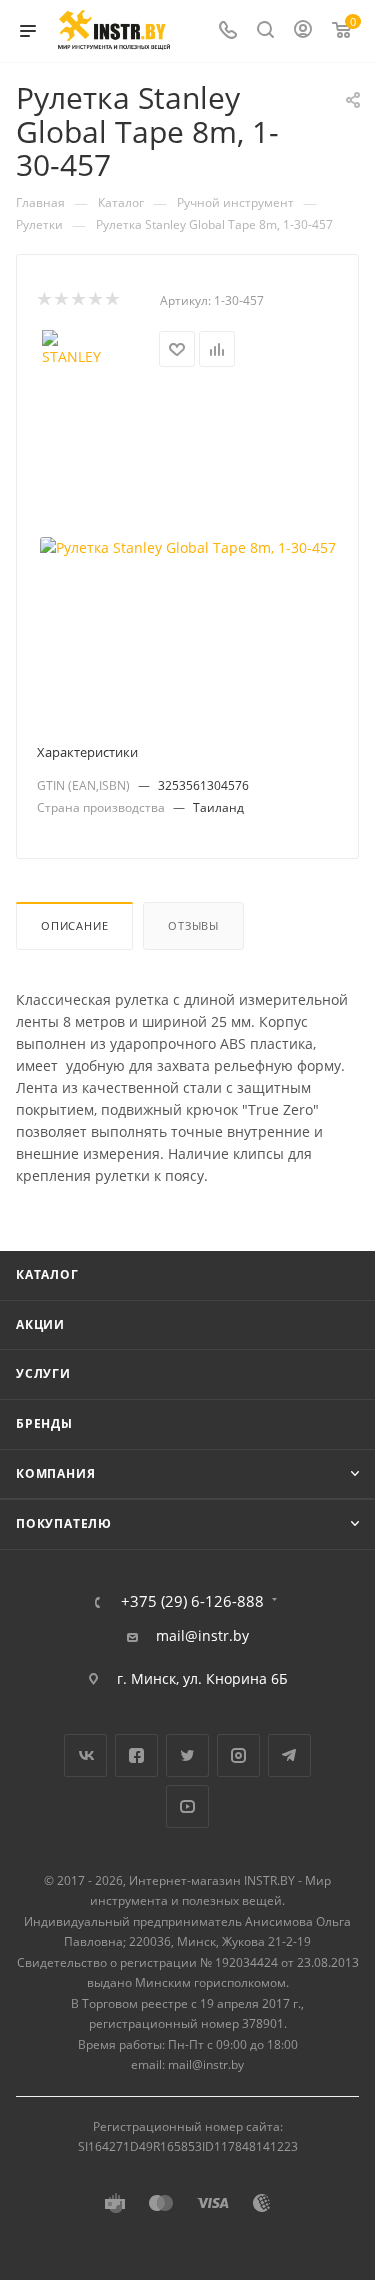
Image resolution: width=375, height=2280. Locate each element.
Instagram (238, 1755)
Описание (74, 925)
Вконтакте (85, 1755)
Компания (55, 1473)
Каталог (47, 1274)
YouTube (187, 1806)
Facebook (136, 1755)
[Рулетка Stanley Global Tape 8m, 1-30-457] (188, 548)
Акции (40, 1324)
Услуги (43, 1373)
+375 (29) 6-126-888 (192, 1601)
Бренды (44, 1423)
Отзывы (193, 925)
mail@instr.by (202, 1636)
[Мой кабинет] (303, 31)
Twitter (187, 1755)
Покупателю (64, 1523)
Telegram (289, 1755)
